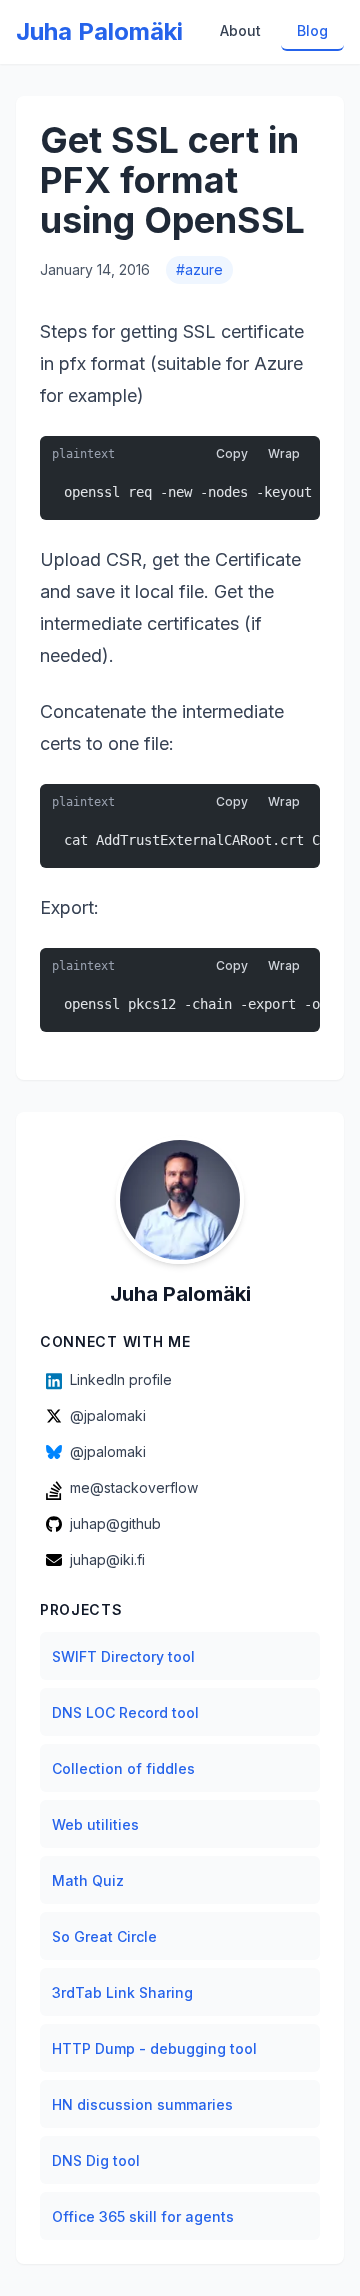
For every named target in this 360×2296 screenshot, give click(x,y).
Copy (232, 453)
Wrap (284, 453)
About (240, 30)
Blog (312, 30)
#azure (199, 269)
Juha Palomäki (99, 31)
